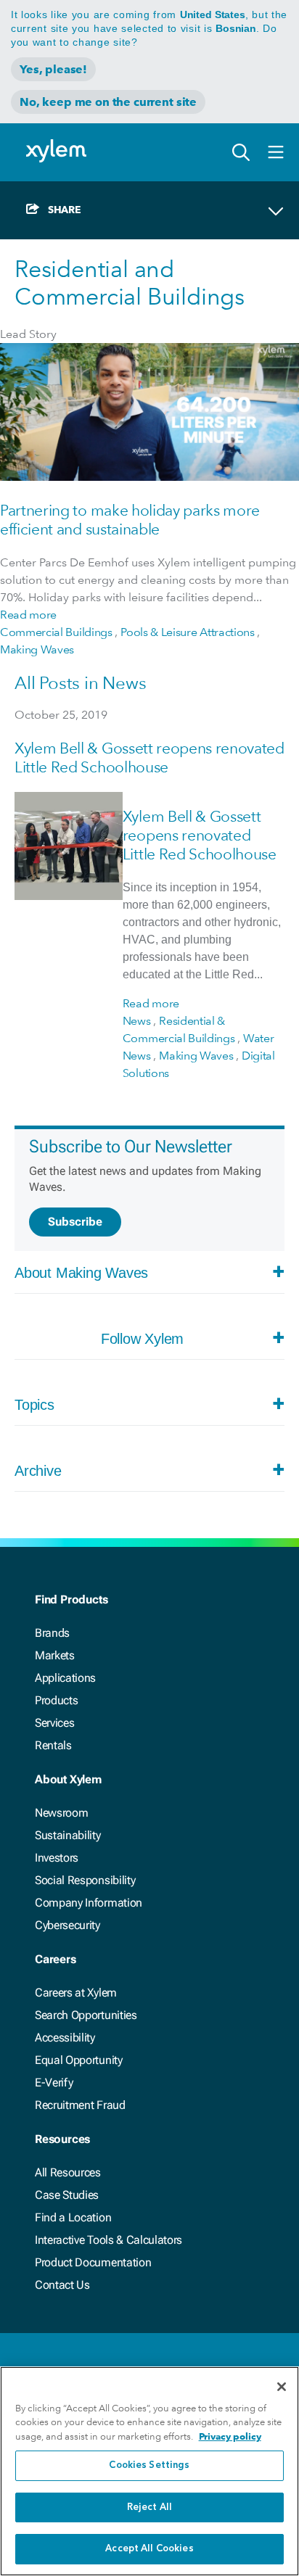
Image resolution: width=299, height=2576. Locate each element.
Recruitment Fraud (80, 2105)
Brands (52, 1633)
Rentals (53, 1745)
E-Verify (54, 2082)
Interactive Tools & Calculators (108, 2240)
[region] (149, 2471)
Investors (57, 1858)
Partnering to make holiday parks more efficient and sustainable (130, 520)
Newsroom (61, 1813)
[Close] (282, 2387)
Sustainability (68, 1835)
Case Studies (67, 2195)
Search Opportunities (86, 2015)
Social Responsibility (85, 1880)
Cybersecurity (67, 1925)
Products (56, 1700)
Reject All (149, 2507)
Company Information (89, 1903)
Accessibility (65, 2038)
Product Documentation (93, 2262)
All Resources (68, 2172)
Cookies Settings (149, 2465)
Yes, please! (53, 69)
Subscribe (75, 1222)
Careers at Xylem (76, 1993)
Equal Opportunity (79, 2060)
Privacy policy (230, 2436)
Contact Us (62, 2285)
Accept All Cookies (149, 2549)
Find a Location (73, 2217)
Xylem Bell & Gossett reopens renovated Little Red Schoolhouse (149, 757)
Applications (65, 1678)
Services (54, 1723)
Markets (55, 1655)
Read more (28, 615)
